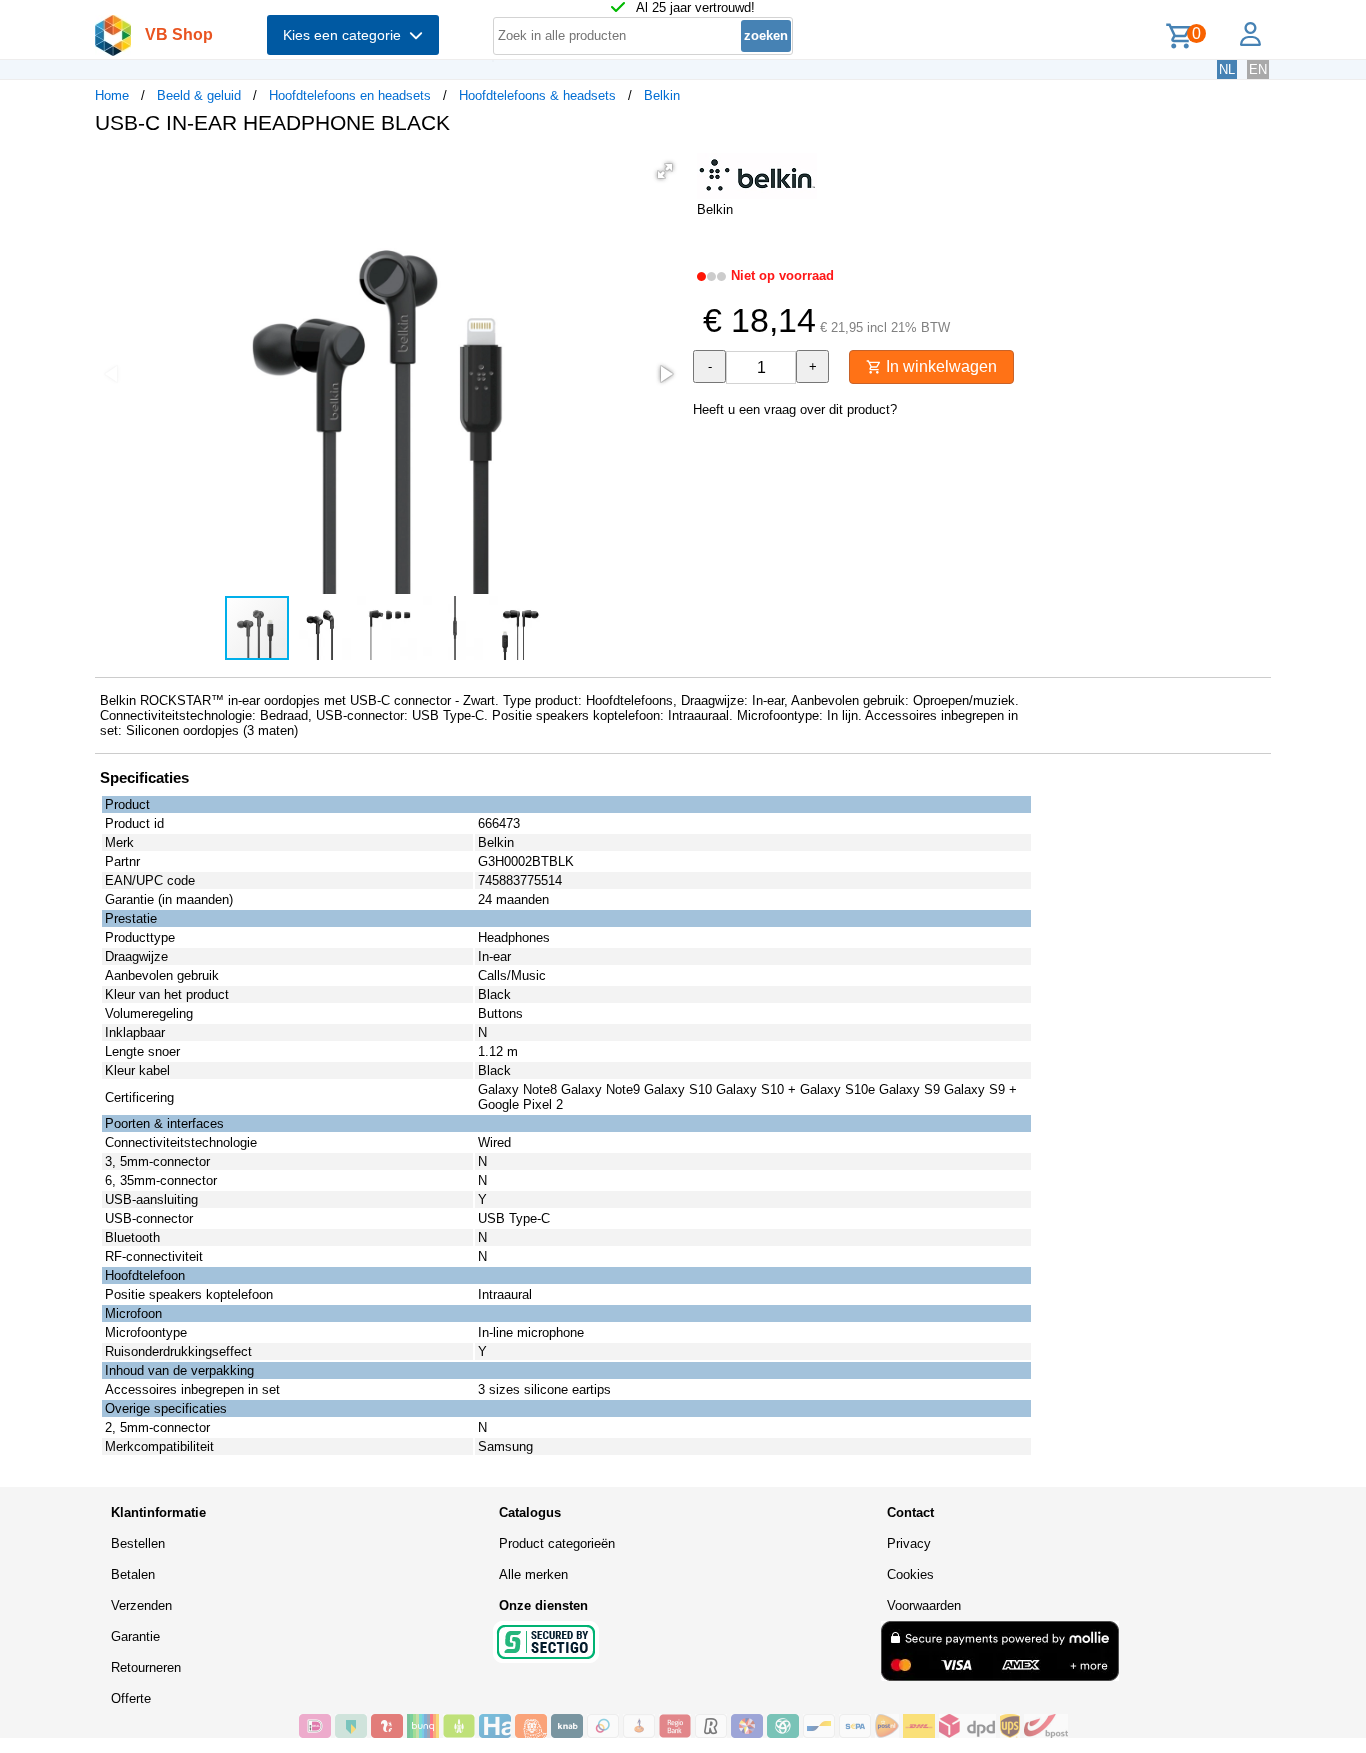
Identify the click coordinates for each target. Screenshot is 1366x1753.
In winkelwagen (939, 366)
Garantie (135, 1636)
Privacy (909, 1543)
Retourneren (146, 1667)
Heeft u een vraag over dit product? (795, 409)
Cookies (910, 1574)
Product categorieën (557, 1543)
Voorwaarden (924, 1605)
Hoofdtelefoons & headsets (537, 95)
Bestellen (138, 1543)
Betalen (133, 1574)
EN (1258, 69)
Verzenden (141, 1605)
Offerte (131, 1698)
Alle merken (533, 1574)
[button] (665, 171)
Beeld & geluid (199, 95)
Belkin (662, 95)
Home (112, 95)
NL (1227, 69)
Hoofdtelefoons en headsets (350, 95)
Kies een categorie (346, 35)
